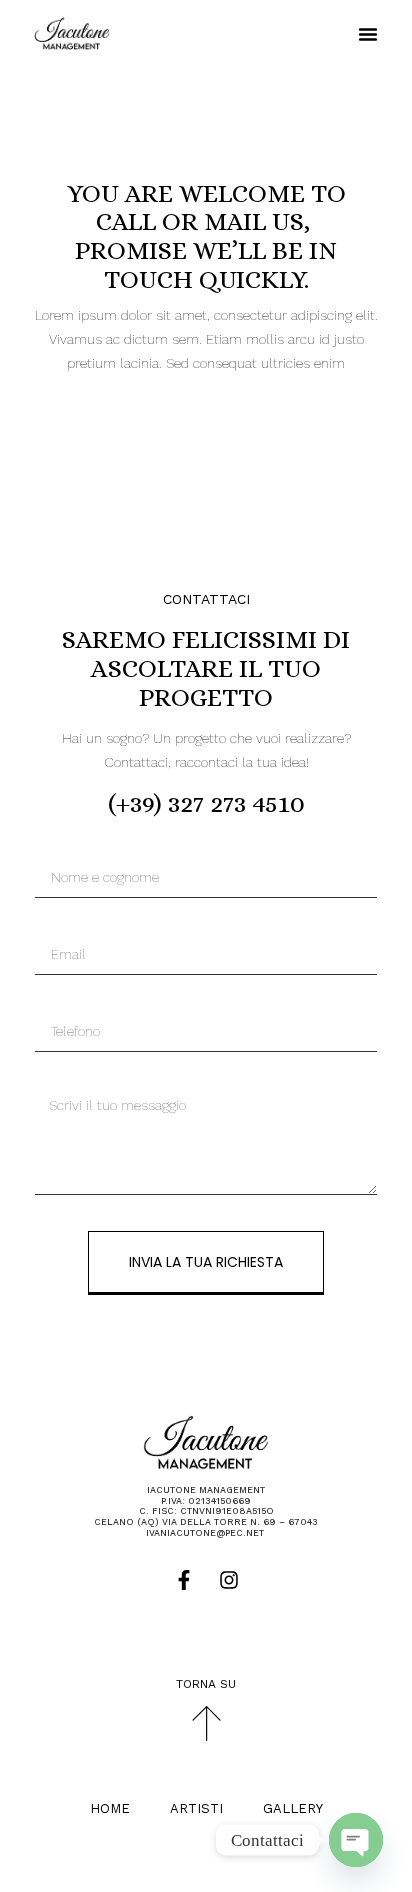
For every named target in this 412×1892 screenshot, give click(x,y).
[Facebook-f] (184, 1580)
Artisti (196, 1808)
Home (110, 1808)
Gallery (293, 1808)
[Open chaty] (356, 1840)
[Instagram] (229, 1580)
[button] (368, 34)
